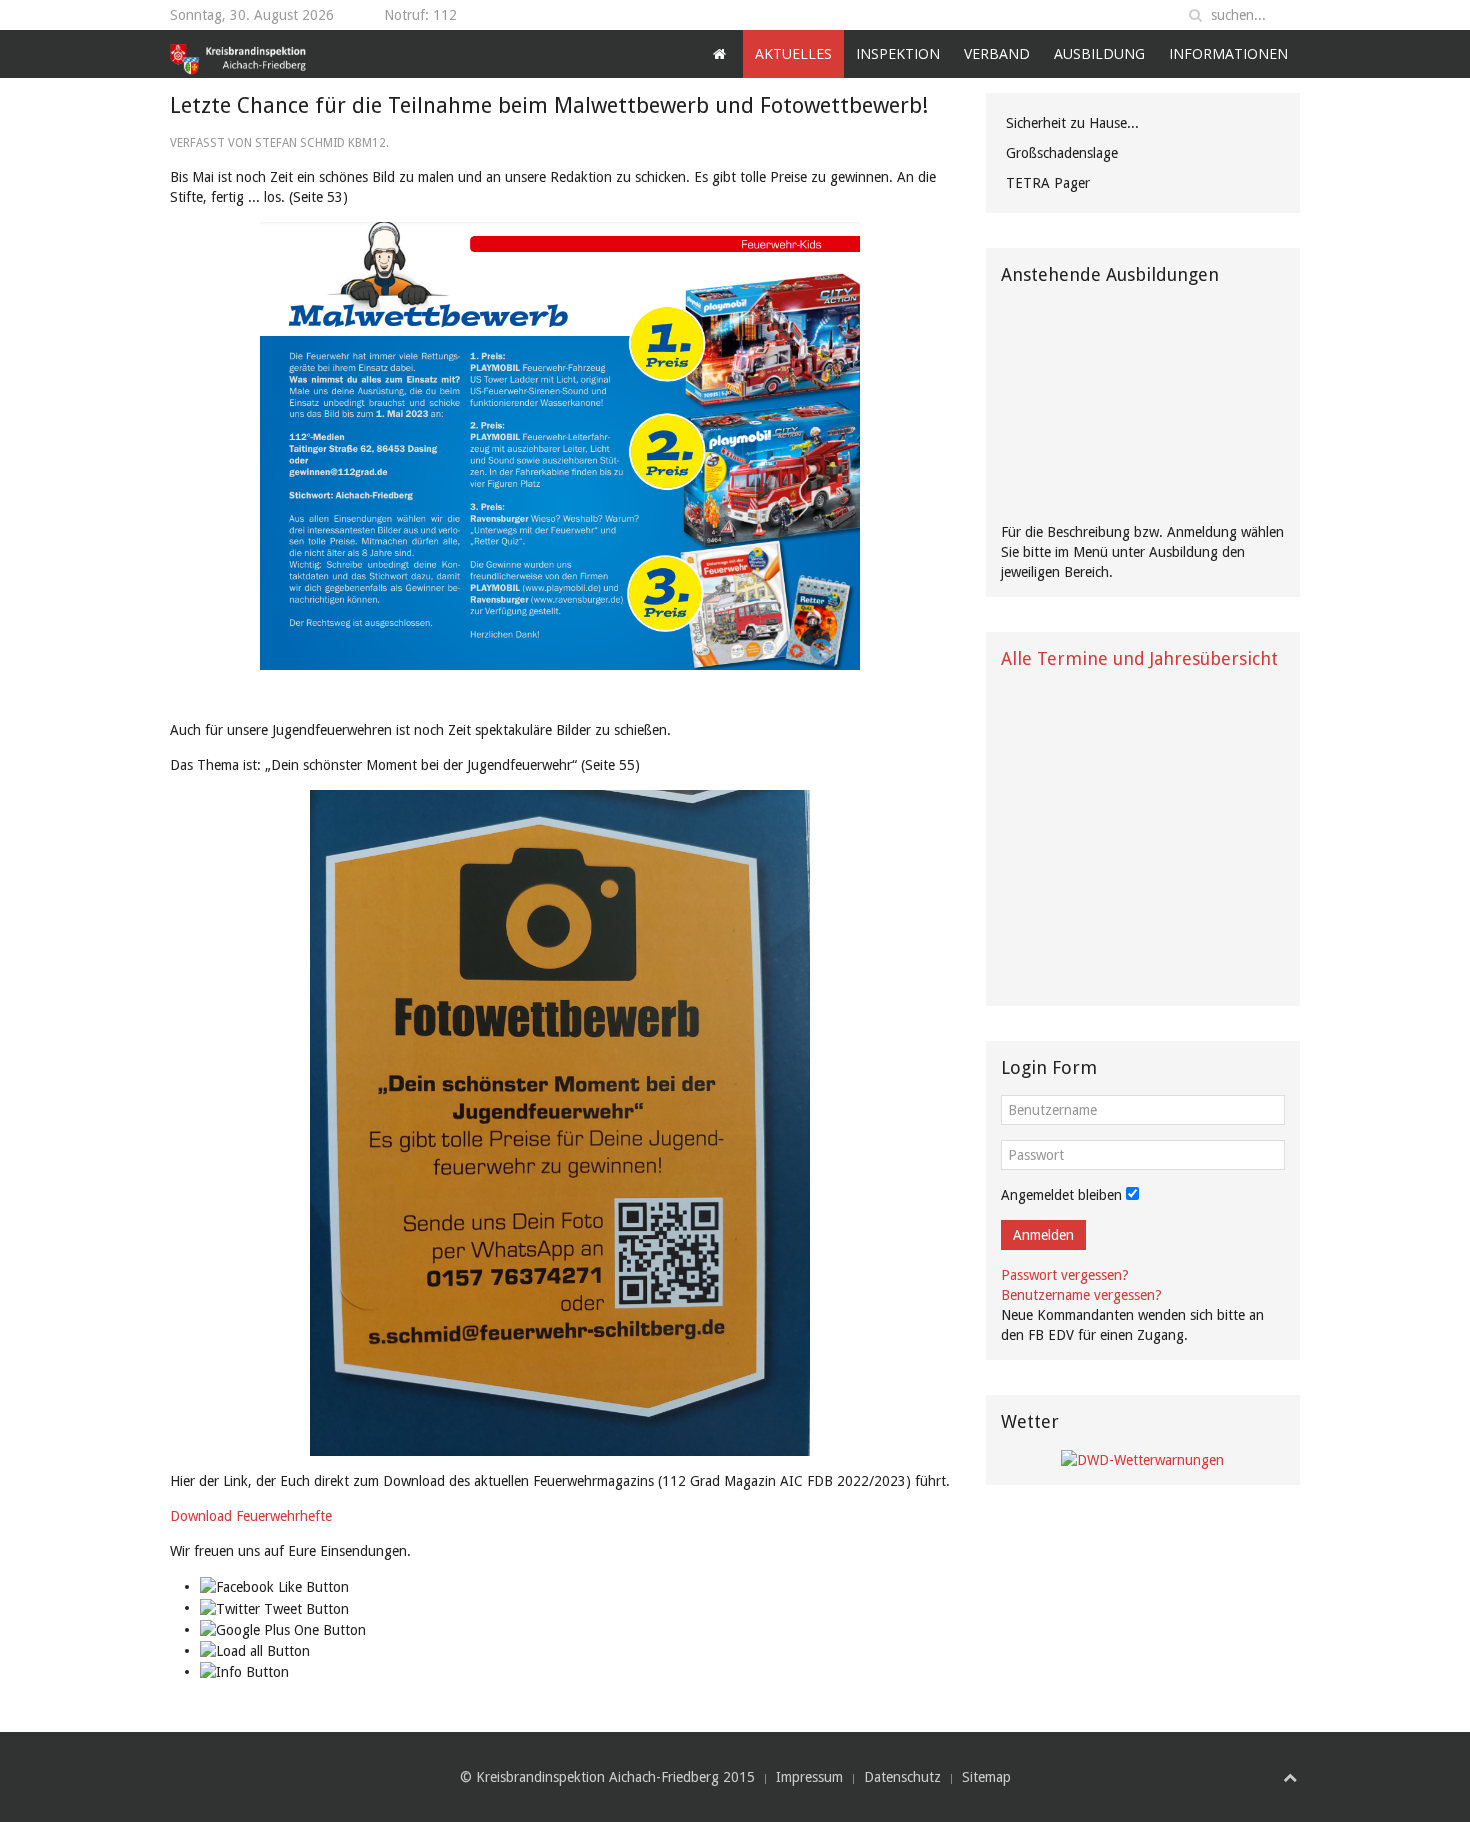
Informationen (1228, 53)
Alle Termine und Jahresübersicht (1139, 658)
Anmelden (1043, 1235)
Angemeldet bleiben (1061, 1195)
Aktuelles (793, 53)
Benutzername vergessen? (1081, 1295)
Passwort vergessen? (1065, 1275)
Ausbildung (1099, 53)
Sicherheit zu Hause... (1072, 123)
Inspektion (898, 53)
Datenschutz (902, 1777)
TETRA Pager (1048, 183)
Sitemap (986, 1777)
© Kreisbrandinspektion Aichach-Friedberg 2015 (607, 1777)
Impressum (809, 1777)
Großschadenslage (1062, 153)
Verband (997, 53)
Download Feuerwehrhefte (251, 1516)
